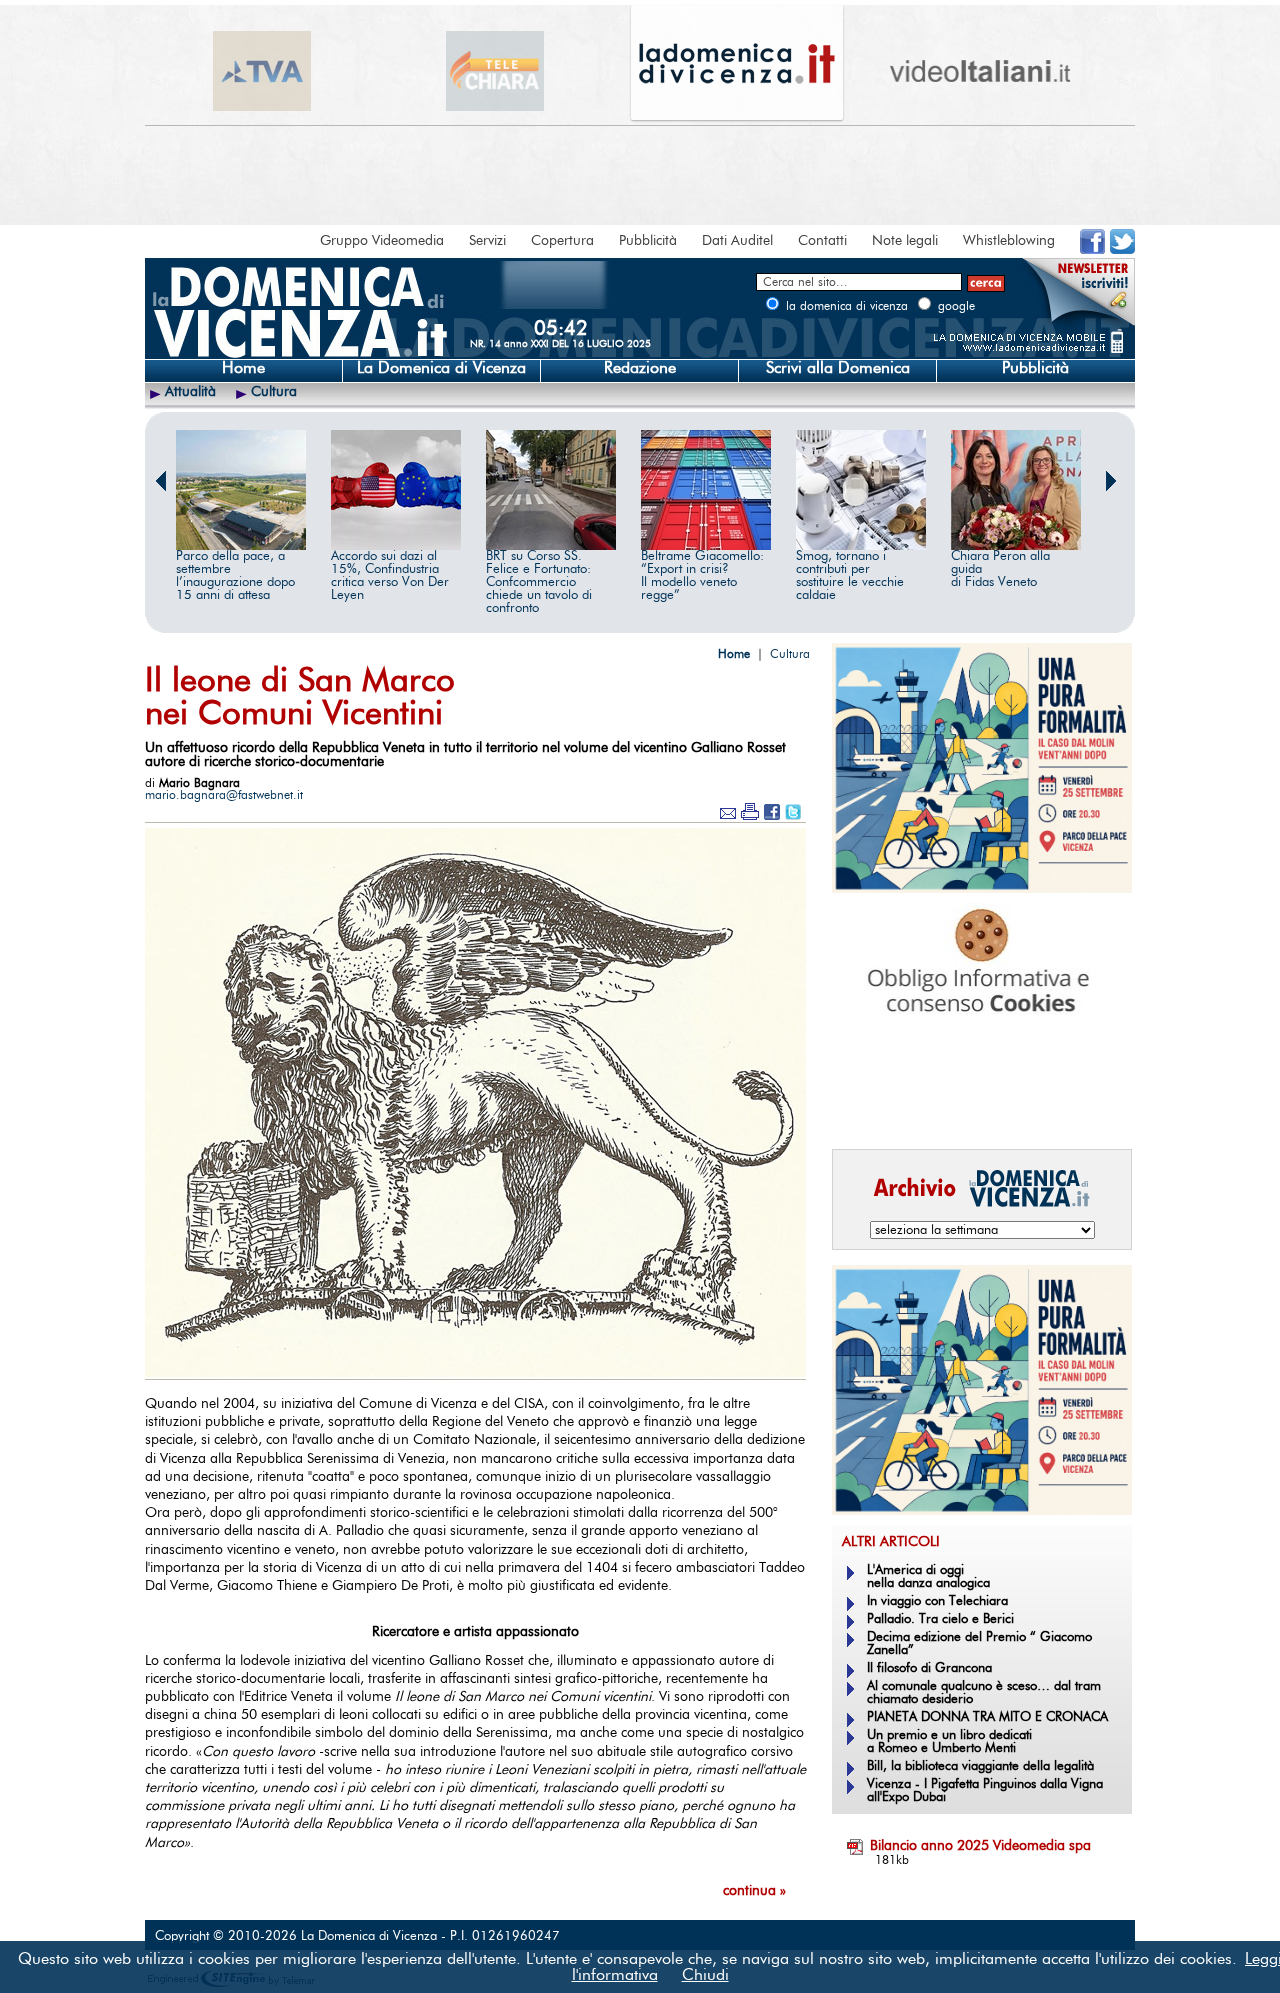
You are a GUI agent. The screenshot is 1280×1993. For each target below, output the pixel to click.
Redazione (640, 368)
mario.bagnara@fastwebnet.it (224, 795)
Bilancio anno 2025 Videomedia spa (980, 1846)
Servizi (487, 241)
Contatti (822, 241)
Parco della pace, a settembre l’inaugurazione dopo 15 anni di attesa (235, 576)
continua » (754, 1891)
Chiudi (705, 1975)
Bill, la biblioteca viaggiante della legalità (980, 1766)
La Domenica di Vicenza (441, 368)
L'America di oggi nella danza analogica (928, 1577)
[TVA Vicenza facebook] (1092, 250)
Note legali (905, 241)
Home (243, 368)
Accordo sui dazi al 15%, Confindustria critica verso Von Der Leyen (390, 576)
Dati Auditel (737, 241)
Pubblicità (648, 241)
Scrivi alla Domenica (838, 368)
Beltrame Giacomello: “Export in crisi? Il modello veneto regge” (702, 576)
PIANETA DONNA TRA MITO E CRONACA (987, 1717)
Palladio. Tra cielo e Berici (940, 1619)
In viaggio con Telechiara (937, 1601)
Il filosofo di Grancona (929, 1668)
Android (865, 1106)
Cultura (274, 392)
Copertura (562, 241)
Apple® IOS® (977, 1106)
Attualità (190, 392)
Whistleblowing (1009, 241)
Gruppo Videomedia (382, 241)
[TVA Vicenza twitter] (1122, 250)
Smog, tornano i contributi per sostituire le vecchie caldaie (850, 576)
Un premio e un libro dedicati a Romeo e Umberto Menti (949, 1742)
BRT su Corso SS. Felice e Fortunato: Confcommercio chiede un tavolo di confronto (539, 582)
